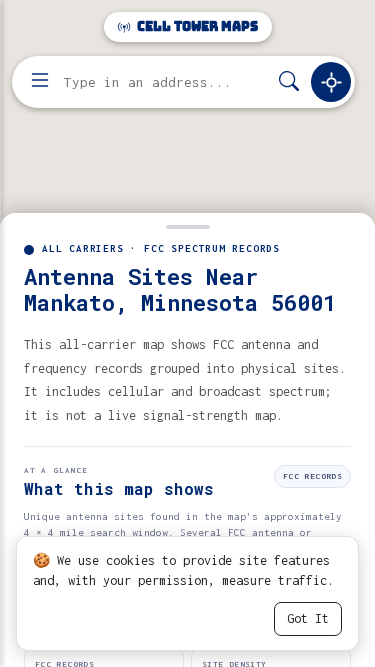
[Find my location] (331, 82)
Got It (308, 618)
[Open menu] (40, 82)
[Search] (289, 82)
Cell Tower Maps (196, 26)
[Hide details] (187, 225)
